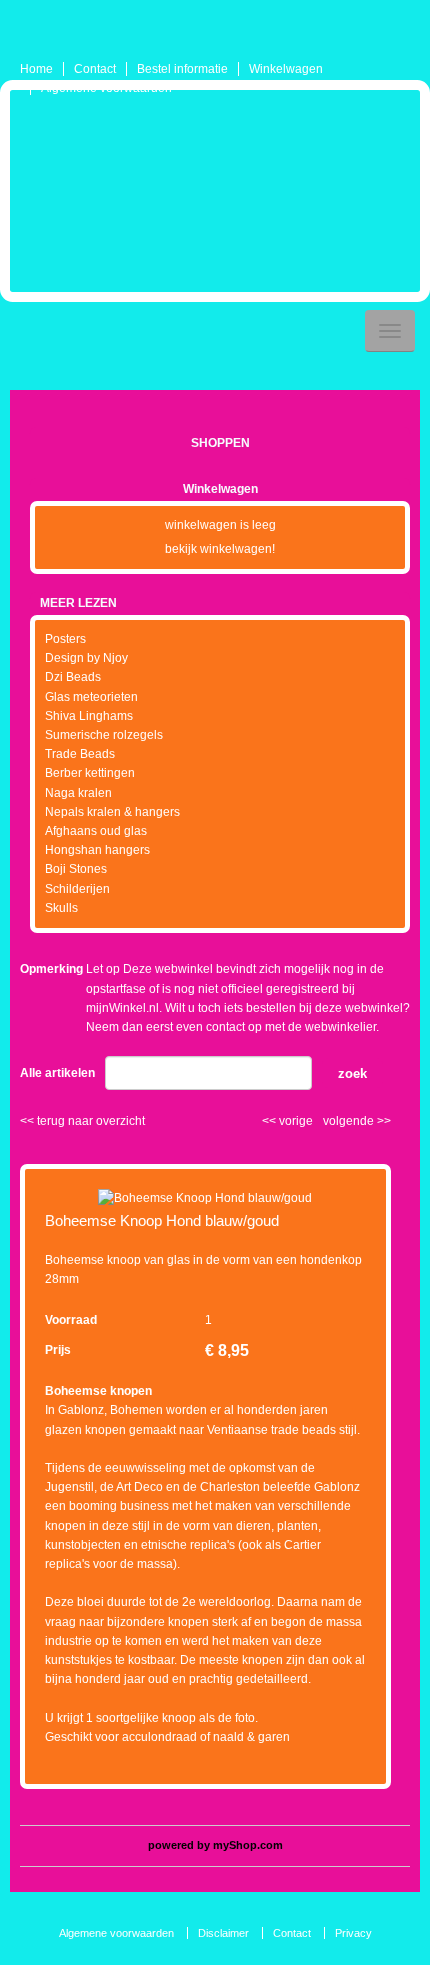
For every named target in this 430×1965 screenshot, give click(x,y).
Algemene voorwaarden (106, 88)
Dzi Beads (73, 677)
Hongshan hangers (97, 850)
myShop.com (248, 1845)
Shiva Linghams (89, 716)
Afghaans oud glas (96, 831)
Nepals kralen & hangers (112, 812)
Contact (95, 69)
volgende (357, 1121)
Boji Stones (76, 869)
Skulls (61, 908)
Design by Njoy (86, 658)
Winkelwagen (286, 69)
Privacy (353, 1933)
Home (36, 69)
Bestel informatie (182, 69)
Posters (65, 639)
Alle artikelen (57, 1073)
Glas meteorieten (91, 697)
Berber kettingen (90, 773)
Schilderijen (77, 889)
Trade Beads (80, 754)
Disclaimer (223, 1933)
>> (382, 1121)
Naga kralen (78, 793)
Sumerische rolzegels (104, 735)
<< (270, 1121)
